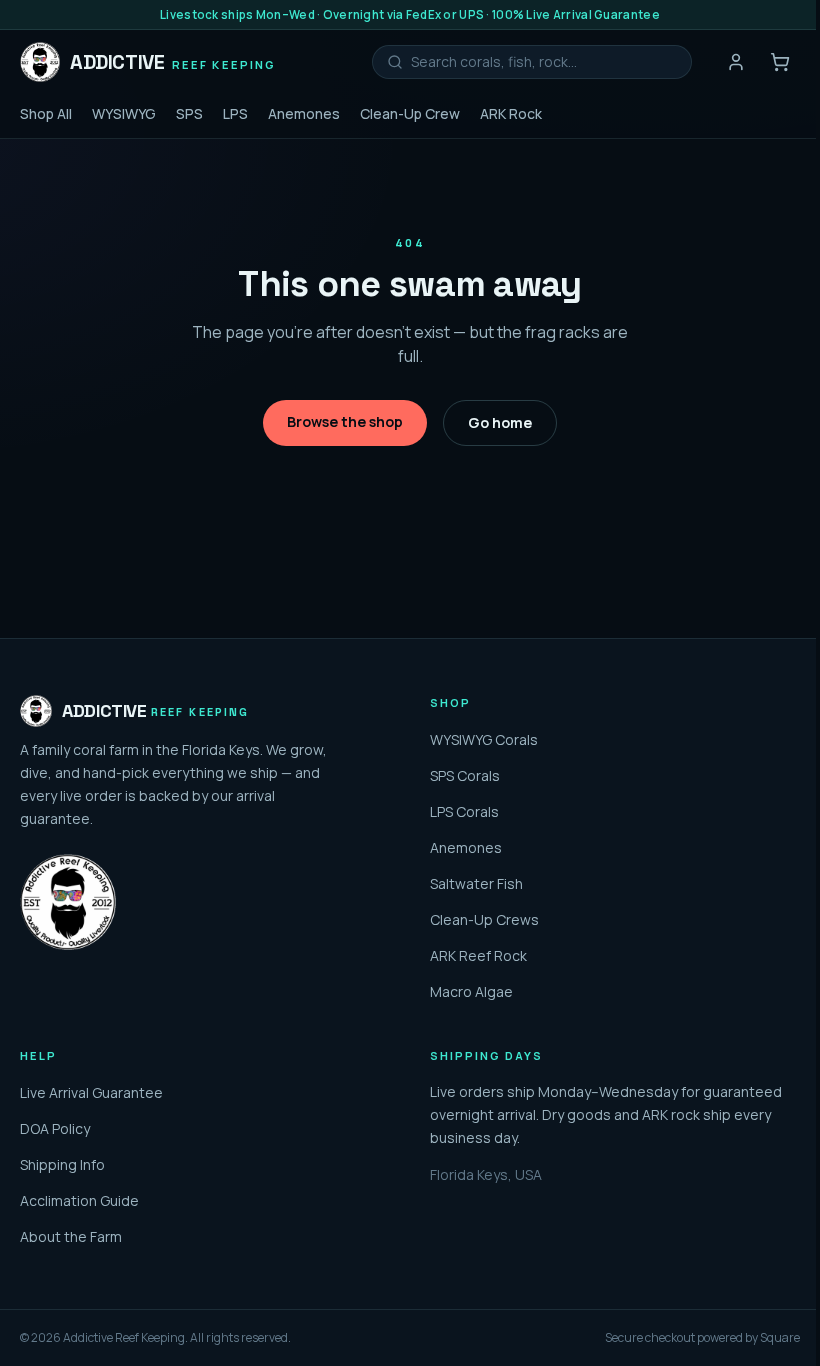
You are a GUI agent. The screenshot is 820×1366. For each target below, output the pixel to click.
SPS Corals (465, 775)
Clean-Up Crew (410, 113)
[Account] (736, 62)
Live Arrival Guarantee (91, 1092)
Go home (500, 422)
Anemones (304, 113)
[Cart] (780, 62)
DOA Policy (55, 1128)
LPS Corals (464, 811)
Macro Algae (471, 991)
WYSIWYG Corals (484, 739)
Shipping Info (62, 1164)
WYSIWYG (124, 113)
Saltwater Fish (476, 883)
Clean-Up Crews (484, 919)
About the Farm (71, 1236)
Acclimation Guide (79, 1200)
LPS (235, 113)
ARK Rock (511, 113)
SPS (189, 113)
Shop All (46, 113)
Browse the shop (345, 421)
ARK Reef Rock (478, 955)
